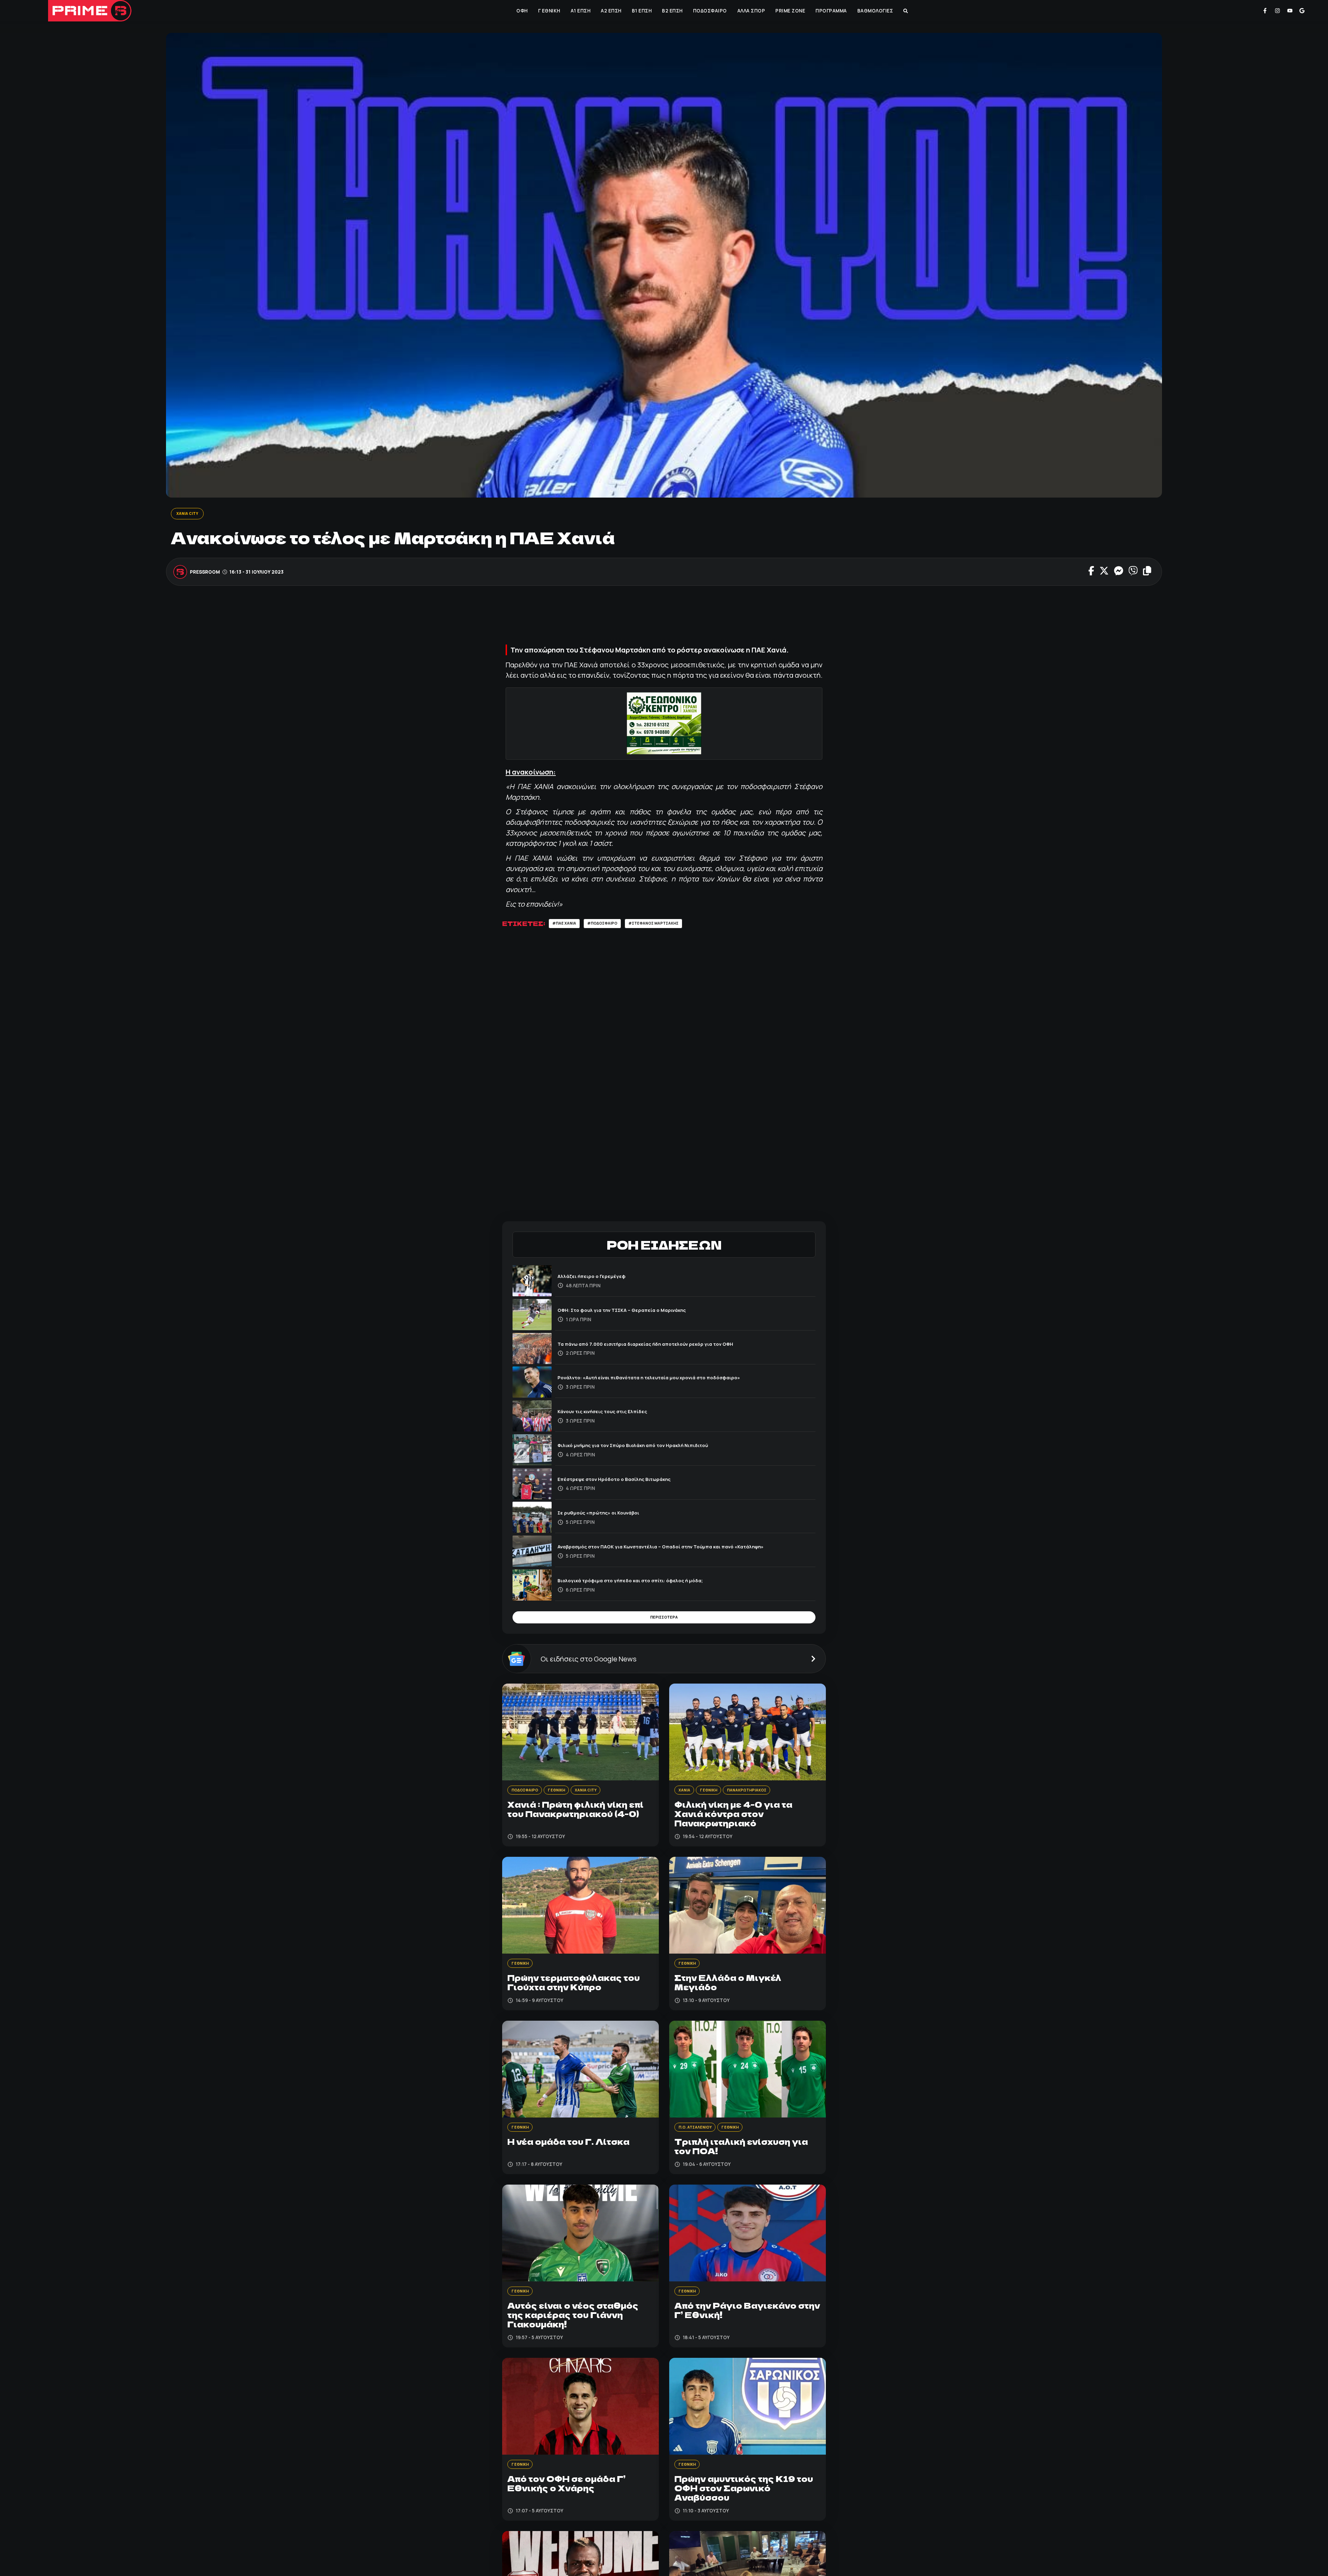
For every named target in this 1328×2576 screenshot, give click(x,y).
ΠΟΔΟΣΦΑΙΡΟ (709, 11)
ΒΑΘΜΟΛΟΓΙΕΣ (875, 11)
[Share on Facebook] (1091, 573)
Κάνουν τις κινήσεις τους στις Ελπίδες (611, 1414)
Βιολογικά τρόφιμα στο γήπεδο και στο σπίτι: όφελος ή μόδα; (645, 1582)
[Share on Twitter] (1104, 573)
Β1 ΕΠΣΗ (641, 11)
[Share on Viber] (1133, 573)
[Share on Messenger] (1119, 573)
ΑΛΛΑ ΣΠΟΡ (751, 11)
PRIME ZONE (790, 11)
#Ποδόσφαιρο (611, 925)
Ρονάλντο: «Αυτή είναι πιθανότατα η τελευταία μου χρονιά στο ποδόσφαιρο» (668, 1380)
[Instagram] (1278, 11)
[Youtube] (1290, 11)
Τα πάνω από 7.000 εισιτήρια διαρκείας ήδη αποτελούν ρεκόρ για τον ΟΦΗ (663, 1346)
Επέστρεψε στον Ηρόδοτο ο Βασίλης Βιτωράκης (626, 1481)
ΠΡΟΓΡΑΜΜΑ (831, 11)
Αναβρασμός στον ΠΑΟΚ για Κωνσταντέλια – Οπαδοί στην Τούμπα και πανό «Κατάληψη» (682, 1549)
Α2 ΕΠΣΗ (610, 11)
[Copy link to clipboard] (1147, 573)
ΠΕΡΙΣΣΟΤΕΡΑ (664, 1622)
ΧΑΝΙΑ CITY (190, 514)
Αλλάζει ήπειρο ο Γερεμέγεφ (598, 1278)
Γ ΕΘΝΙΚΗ (548, 11)
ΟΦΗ (521, 11)
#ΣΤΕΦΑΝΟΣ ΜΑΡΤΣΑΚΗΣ (672, 925)
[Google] (1302, 11)
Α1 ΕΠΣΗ (580, 11)
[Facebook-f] (1265, 11)
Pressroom (205, 573)
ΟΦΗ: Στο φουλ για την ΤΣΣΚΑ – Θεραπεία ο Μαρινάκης (635, 1312)
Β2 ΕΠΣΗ (672, 11)
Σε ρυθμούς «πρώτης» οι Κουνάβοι (607, 1515)
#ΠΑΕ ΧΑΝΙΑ (567, 925)
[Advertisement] (664, 618)
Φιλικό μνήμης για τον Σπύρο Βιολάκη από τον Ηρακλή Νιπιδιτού (648, 1447)
